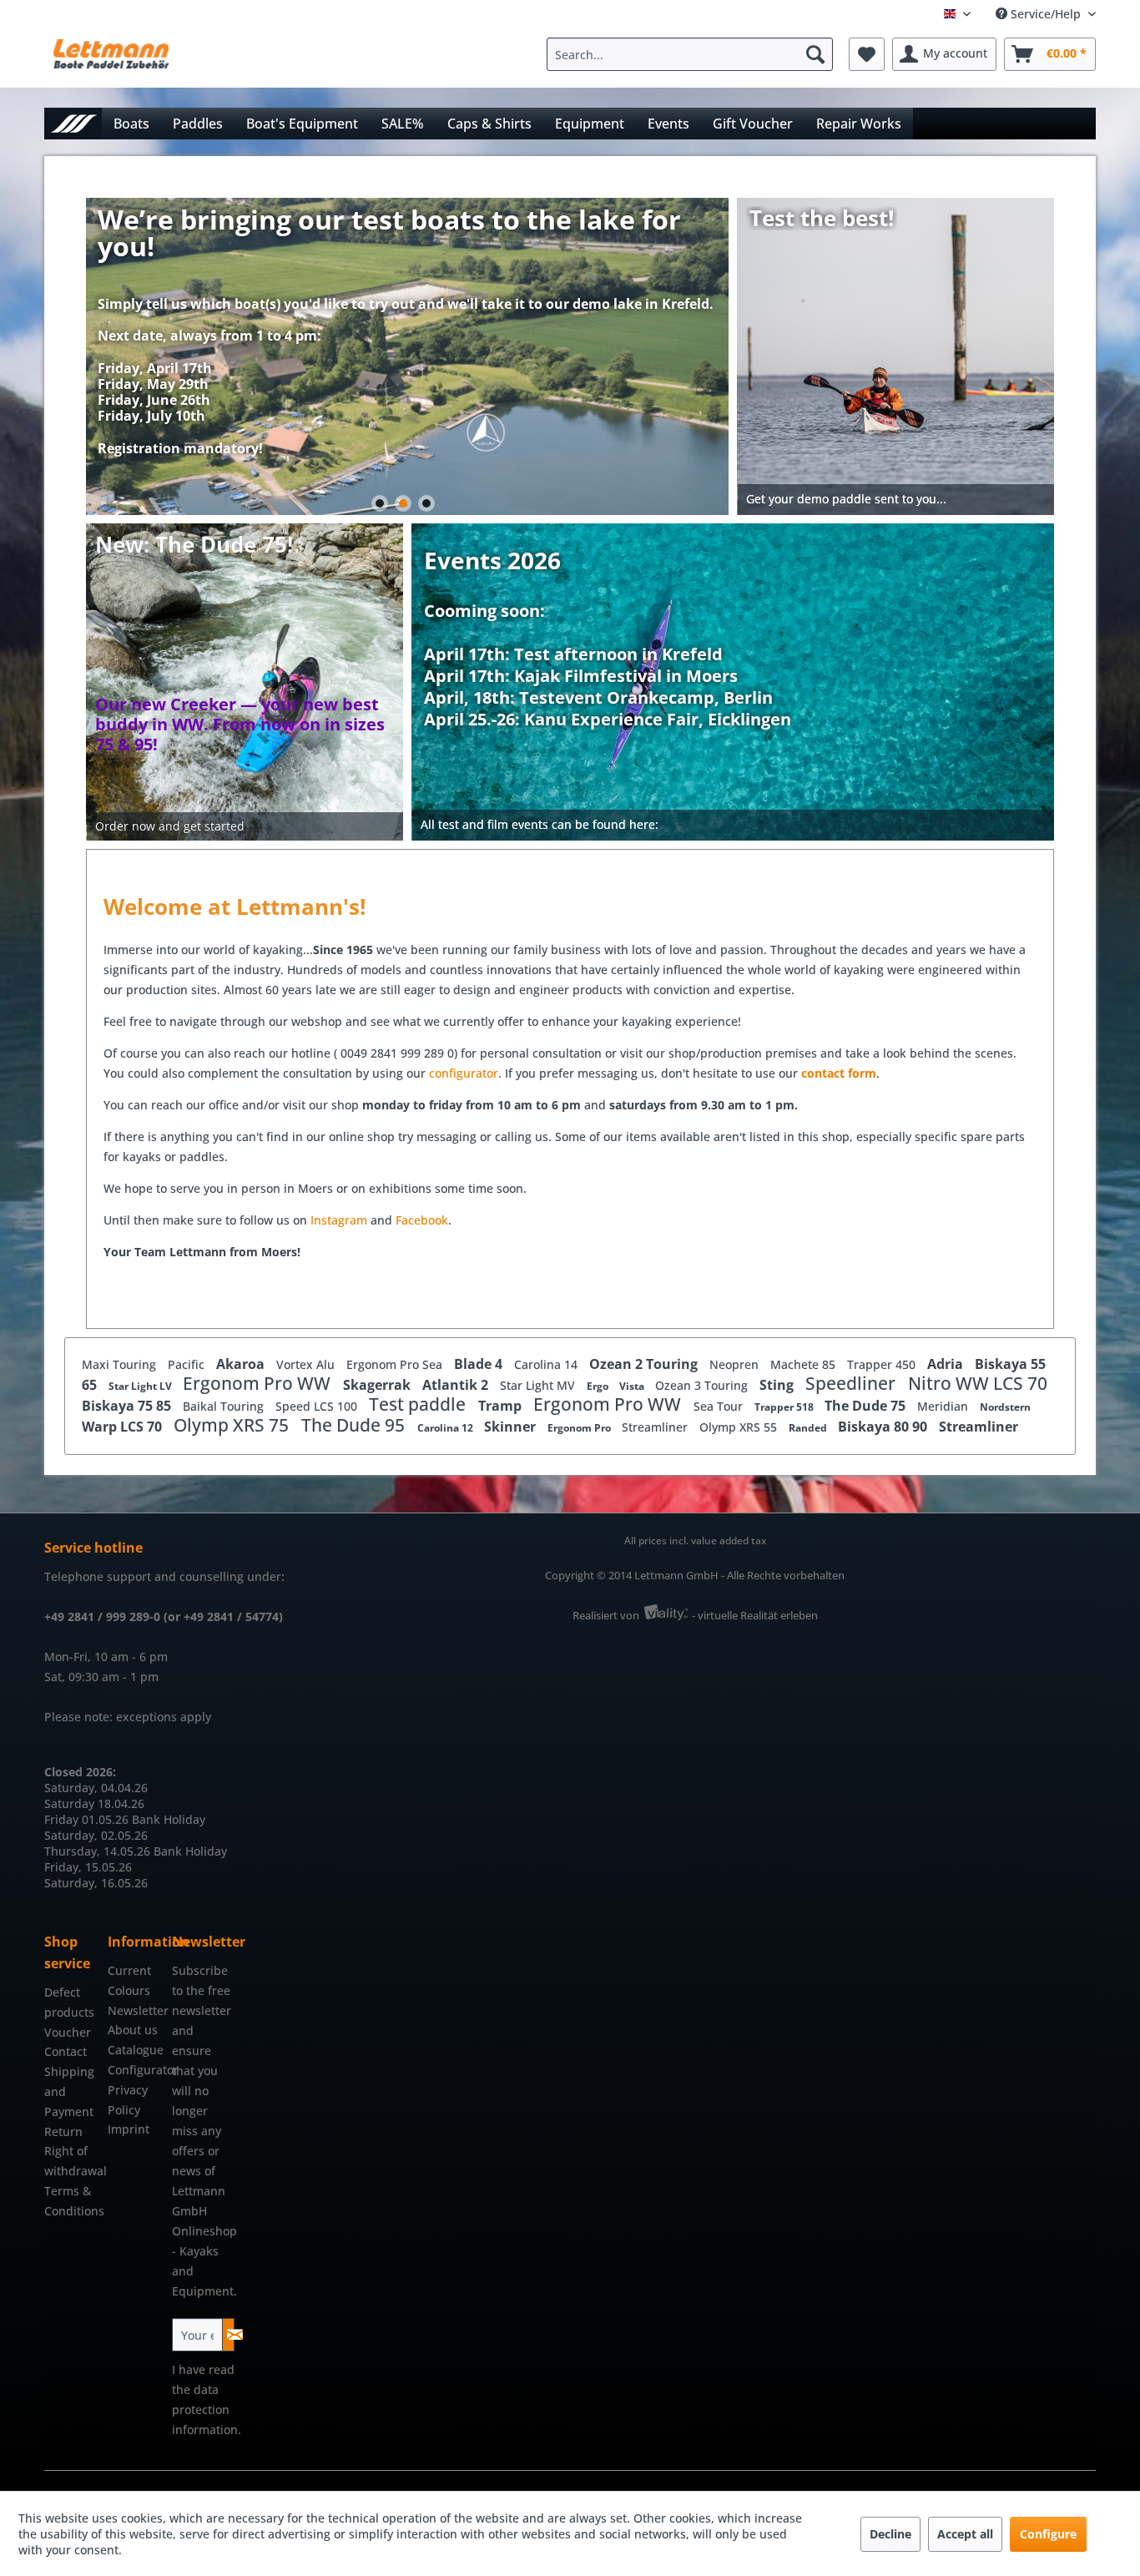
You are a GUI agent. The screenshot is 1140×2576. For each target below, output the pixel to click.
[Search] (815, 54)
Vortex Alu (307, 1364)
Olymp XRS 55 (740, 1427)
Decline (890, 2534)
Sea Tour (720, 1406)
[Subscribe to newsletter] (228, 2335)
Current (129, 1970)
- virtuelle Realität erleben (755, 1615)
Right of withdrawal (72, 2161)
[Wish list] (867, 54)
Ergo (599, 1386)
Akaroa (242, 1364)
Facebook (422, 1220)
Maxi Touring (121, 1364)
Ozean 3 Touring (703, 1385)
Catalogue (135, 2050)
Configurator (135, 2070)
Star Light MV (539, 1385)
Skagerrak (378, 1385)
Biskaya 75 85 (128, 1406)
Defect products (69, 2002)
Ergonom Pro (580, 1428)
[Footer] (734, 825)
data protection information (205, 2409)
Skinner (512, 1427)
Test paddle (419, 1404)
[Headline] (608, 633)
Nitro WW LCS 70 (978, 1383)
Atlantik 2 (457, 1385)
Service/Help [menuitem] (1046, 14)
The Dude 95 (355, 1425)
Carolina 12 (446, 1428)
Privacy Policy (128, 2100)
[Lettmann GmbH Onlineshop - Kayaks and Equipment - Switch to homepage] (111, 58)
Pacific (188, 1364)
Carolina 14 (547, 1364)
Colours (129, 1990)
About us (133, 2030)
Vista (633, 1386)
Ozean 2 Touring (645, 1364)
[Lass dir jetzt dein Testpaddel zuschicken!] (896, 356)
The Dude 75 (867, 1406)
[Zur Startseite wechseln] (73, 123)
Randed (809, 1428)
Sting (778, 1385)
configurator (464, 1073)
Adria (947, 1364)
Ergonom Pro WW (259, 1383)
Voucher (68, 2032)
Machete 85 (805, 1364)
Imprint (129, 2129)
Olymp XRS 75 (233, 1425)
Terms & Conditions (72, 2201)
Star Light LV (141, 1386)
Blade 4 (480, 1364)
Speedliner (852, 1383)
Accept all (965, 2534)
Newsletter (135, 2010)
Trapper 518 (785, 1407)
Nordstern (1005, 1407)
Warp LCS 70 (124, 1427)
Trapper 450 (883, 1364)
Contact (66, 2051)
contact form (839, 1073)
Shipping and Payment (69, 2091)
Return (63, 2132)
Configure (1048, 2534)
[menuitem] (694, 54)
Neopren (736, 1364)
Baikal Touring (225, 1406)
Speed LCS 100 (318, 1406)
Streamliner (656, 1427)
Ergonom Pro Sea (396, 1364)
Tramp (502, 1406)
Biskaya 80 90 (884, 1427)
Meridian (944, 1406)
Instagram (340, 1220)
